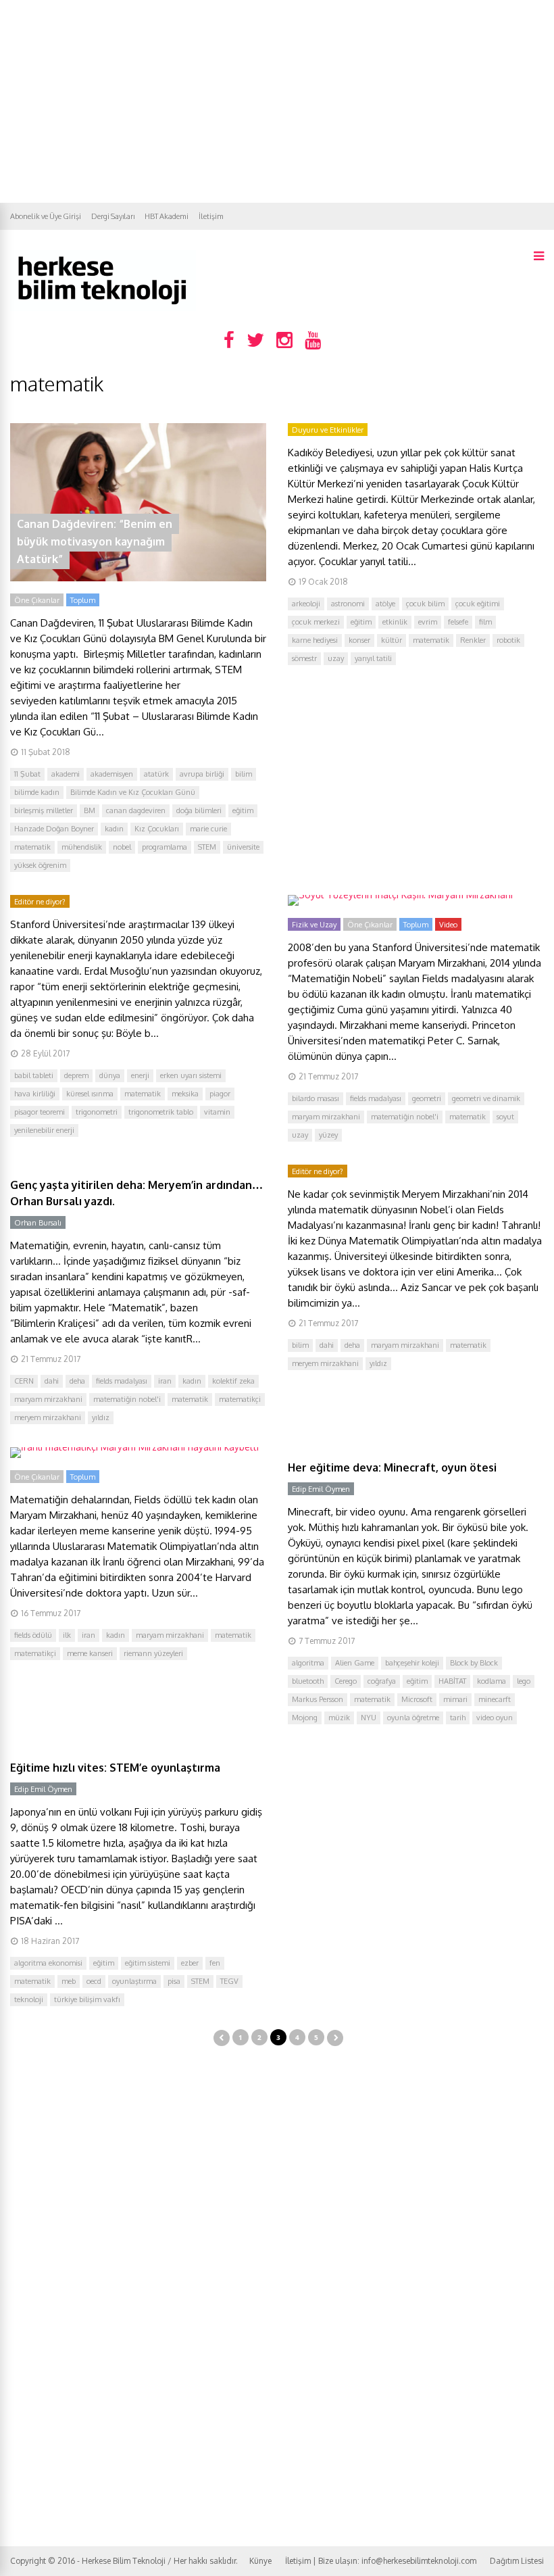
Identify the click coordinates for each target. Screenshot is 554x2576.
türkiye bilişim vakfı (87, 1999)
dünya (110, 1075)
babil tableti (34, 1075)
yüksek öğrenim (40, 865)
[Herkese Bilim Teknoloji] (103, 308)
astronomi (348, 604)
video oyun (495, 1718)
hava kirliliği (35, 1094)
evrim (428, 622)
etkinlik (395, 622)
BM (90, 810)
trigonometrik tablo (161, 1112)
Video (448, 925)
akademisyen (112, 774)
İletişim (211, 216)
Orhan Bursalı (38, 1223)
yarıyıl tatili (373, 658)
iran (165, 1381)
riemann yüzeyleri (153, 1653)
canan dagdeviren (136, 810)
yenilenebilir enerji (44, 1130)
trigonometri (97, 1112)
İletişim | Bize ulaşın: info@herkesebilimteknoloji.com (381, 2561)
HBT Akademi (167, 216)
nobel (122, 847)
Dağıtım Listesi (517, 2561)
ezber (190, 1963)
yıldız (101, 1417)
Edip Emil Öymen (321, 1489)
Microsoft (417, 1699)
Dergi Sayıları (113, 216)
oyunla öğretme (413, 1718)
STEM (207, 847)
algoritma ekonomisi (48, 1963)
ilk (67, 1635)
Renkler (473, 640)
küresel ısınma (90, 1094)
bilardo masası (316, 1098)
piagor (220, 1094)
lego (524, 1681)
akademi (66, 774)
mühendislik (82, 847)
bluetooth (308, 1681)
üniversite (243, 847)
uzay (336, 658)
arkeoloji (306, 604)
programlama (165, 847)
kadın (114, 829)
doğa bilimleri (199, 810)
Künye (260, 2561)
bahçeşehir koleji (412, 1663)
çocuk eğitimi (478, 604)
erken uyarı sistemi (191, 1075)
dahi (52, 1381)
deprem (76, 1075)
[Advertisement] (277, 101)
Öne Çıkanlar (37, 600)
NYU (369, 1718)
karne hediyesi (315, 640)
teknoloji (29, 1999)
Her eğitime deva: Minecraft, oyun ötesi (392, 1467)
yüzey (328, 1135)
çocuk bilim (425, 604)
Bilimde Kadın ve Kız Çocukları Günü (133, 792)
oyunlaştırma (134, 1981)
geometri (427, 1098)
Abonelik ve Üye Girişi (46, 216)
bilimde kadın (37, 792)
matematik (32, 847)
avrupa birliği (202, 774)
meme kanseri (90, 1653)
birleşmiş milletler (44, 810)
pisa (174, 1981)
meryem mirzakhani (48, 1417)
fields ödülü (33, 1635)
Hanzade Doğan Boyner (54, 829)
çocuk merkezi (316, 622)
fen (215, 1963)
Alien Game (355, 1663)
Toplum (83, 600)
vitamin (217, 1112)
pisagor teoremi (40, 1112)
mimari (455, 1699)
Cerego (346, 1681)
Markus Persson (318, 1699)
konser (359, 640)
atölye (385, 604)
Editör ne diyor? (40, 902)
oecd (94, 1981)
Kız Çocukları (157, 829)
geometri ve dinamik (486, 1098)
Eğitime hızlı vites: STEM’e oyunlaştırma (115, 1768)
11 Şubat (27, 774)
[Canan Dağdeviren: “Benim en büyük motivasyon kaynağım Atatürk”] (138, 578)
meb (69, 1981)
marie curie (208, 829)
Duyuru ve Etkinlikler (328, 430)
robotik (508, 640)
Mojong (305, 1718)
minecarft (495, 1699)
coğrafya (382, 1681)
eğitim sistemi (148, 1963)
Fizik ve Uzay (314, 925)
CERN (24, 1381)
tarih (458, 1718)
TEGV (229, 1981)
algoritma (308, 1663)
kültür (392, 640)
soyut (505, 1117)
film (485, 622)
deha (77, 1381)
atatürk (156, 774)
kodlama (492, 1681)
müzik (339, 1718)
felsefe (458, 622)
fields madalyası (376, 1098)
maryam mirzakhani (326, 1117)
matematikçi (240, 1399)
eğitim (243, 810)
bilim (244, 774)
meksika (185, 1094)
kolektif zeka (233, 1381)
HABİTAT (452, 1681)
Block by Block (474, 1663)
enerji (140, 1075)
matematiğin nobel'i (405, 1117)
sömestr (304, 658)
